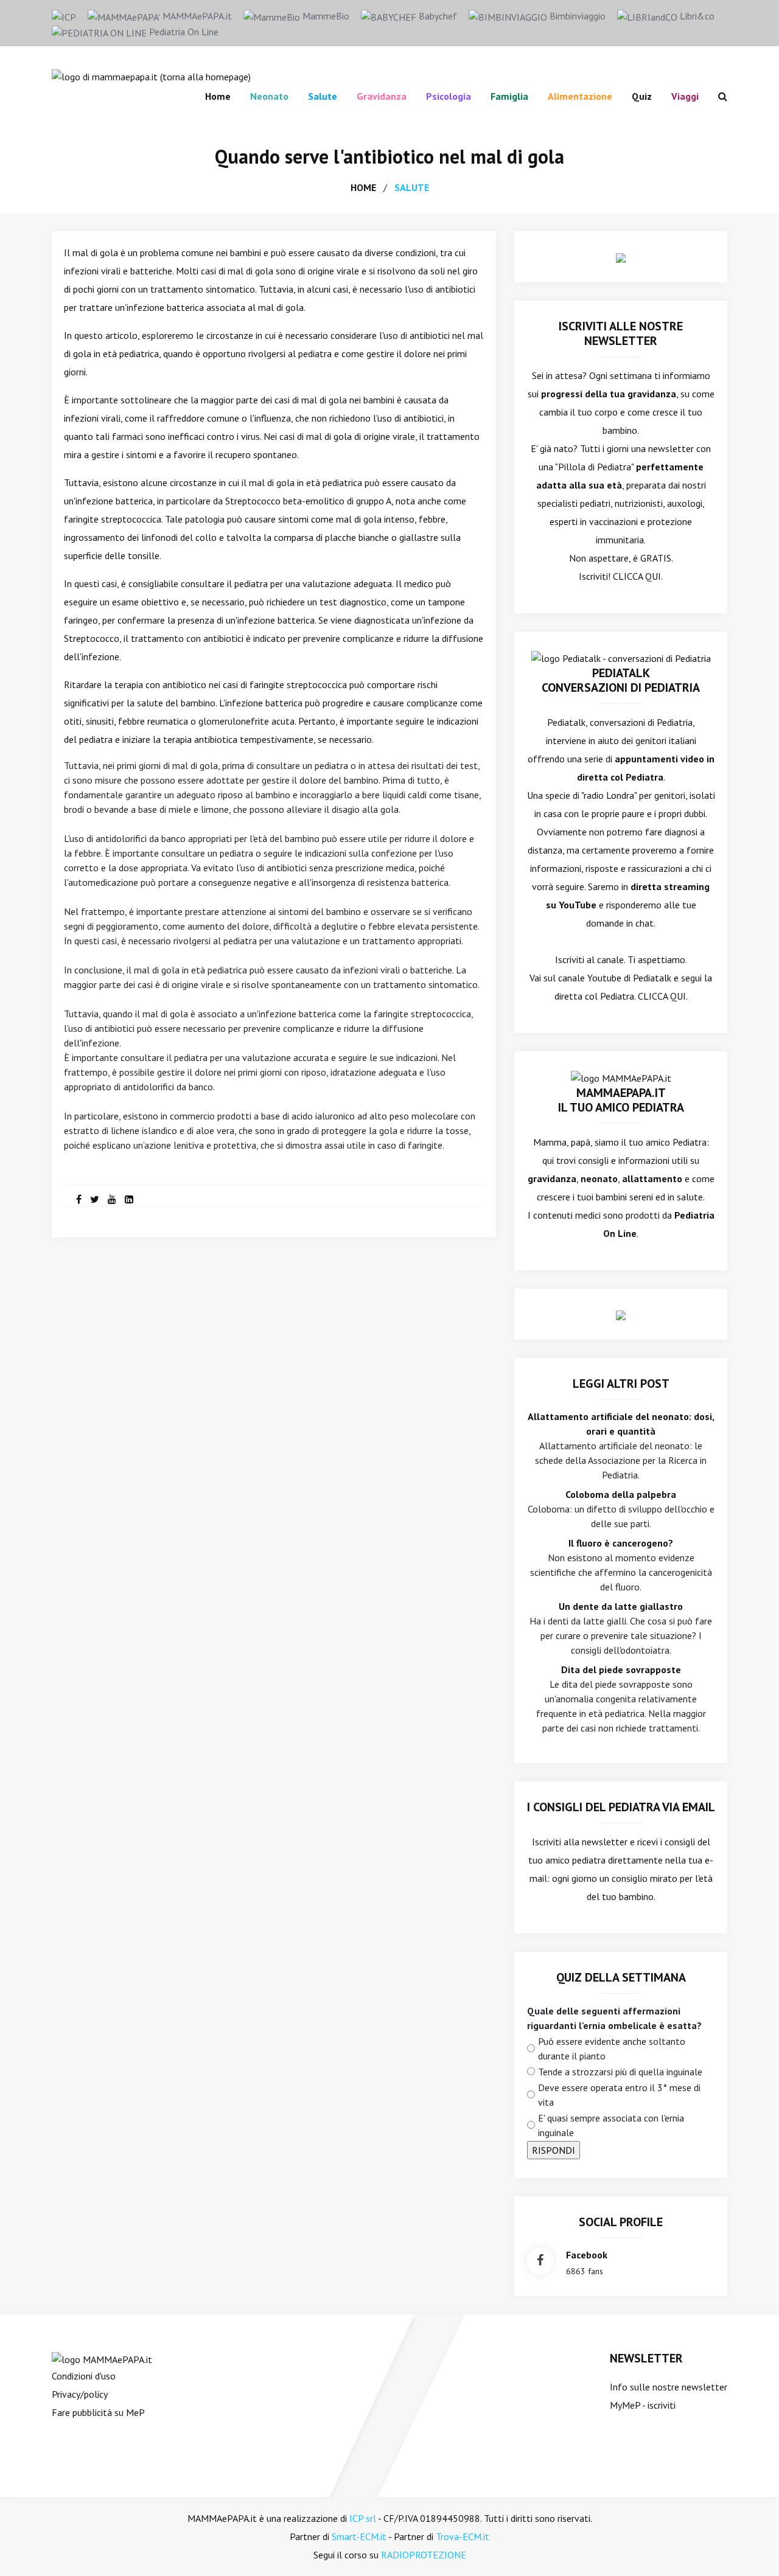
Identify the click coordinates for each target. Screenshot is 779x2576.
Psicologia (449, 96)
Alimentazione (580, 96)
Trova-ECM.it (463, 2536)
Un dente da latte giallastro (621, 1606)
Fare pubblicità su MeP (98, 2412)
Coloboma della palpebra (621, 1494)
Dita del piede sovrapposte (621, 1669)
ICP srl (363, 2518)
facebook (587, 2255)
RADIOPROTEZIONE (424, 2555)
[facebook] (79, 1199)
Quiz (642, 96)
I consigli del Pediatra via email (621, 1807)
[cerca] (718, 96)
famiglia (509, 96)
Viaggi (685, 96)
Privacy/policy (80, 2394)
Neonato (269, 96)
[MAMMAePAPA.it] (102, 2358)
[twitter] (95, 1199)
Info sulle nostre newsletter (669, 2387)
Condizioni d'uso (84, 2376)
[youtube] (112, 1199)
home (363, 187)
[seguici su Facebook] (540, 2261)
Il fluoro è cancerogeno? (621, 1543)
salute (412, 187)
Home (218, 96)
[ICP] (64, 16)
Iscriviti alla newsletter (580, 1842)
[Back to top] (751, 2548)
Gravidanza (382, 96)
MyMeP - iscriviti (643, 2405)
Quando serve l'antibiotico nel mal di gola (389, 156)
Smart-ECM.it (359, 2536)
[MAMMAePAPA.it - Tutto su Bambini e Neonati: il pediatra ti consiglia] (151, 75)
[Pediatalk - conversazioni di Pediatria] (621, 657)
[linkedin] (129, 1199)
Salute (323, 96)
